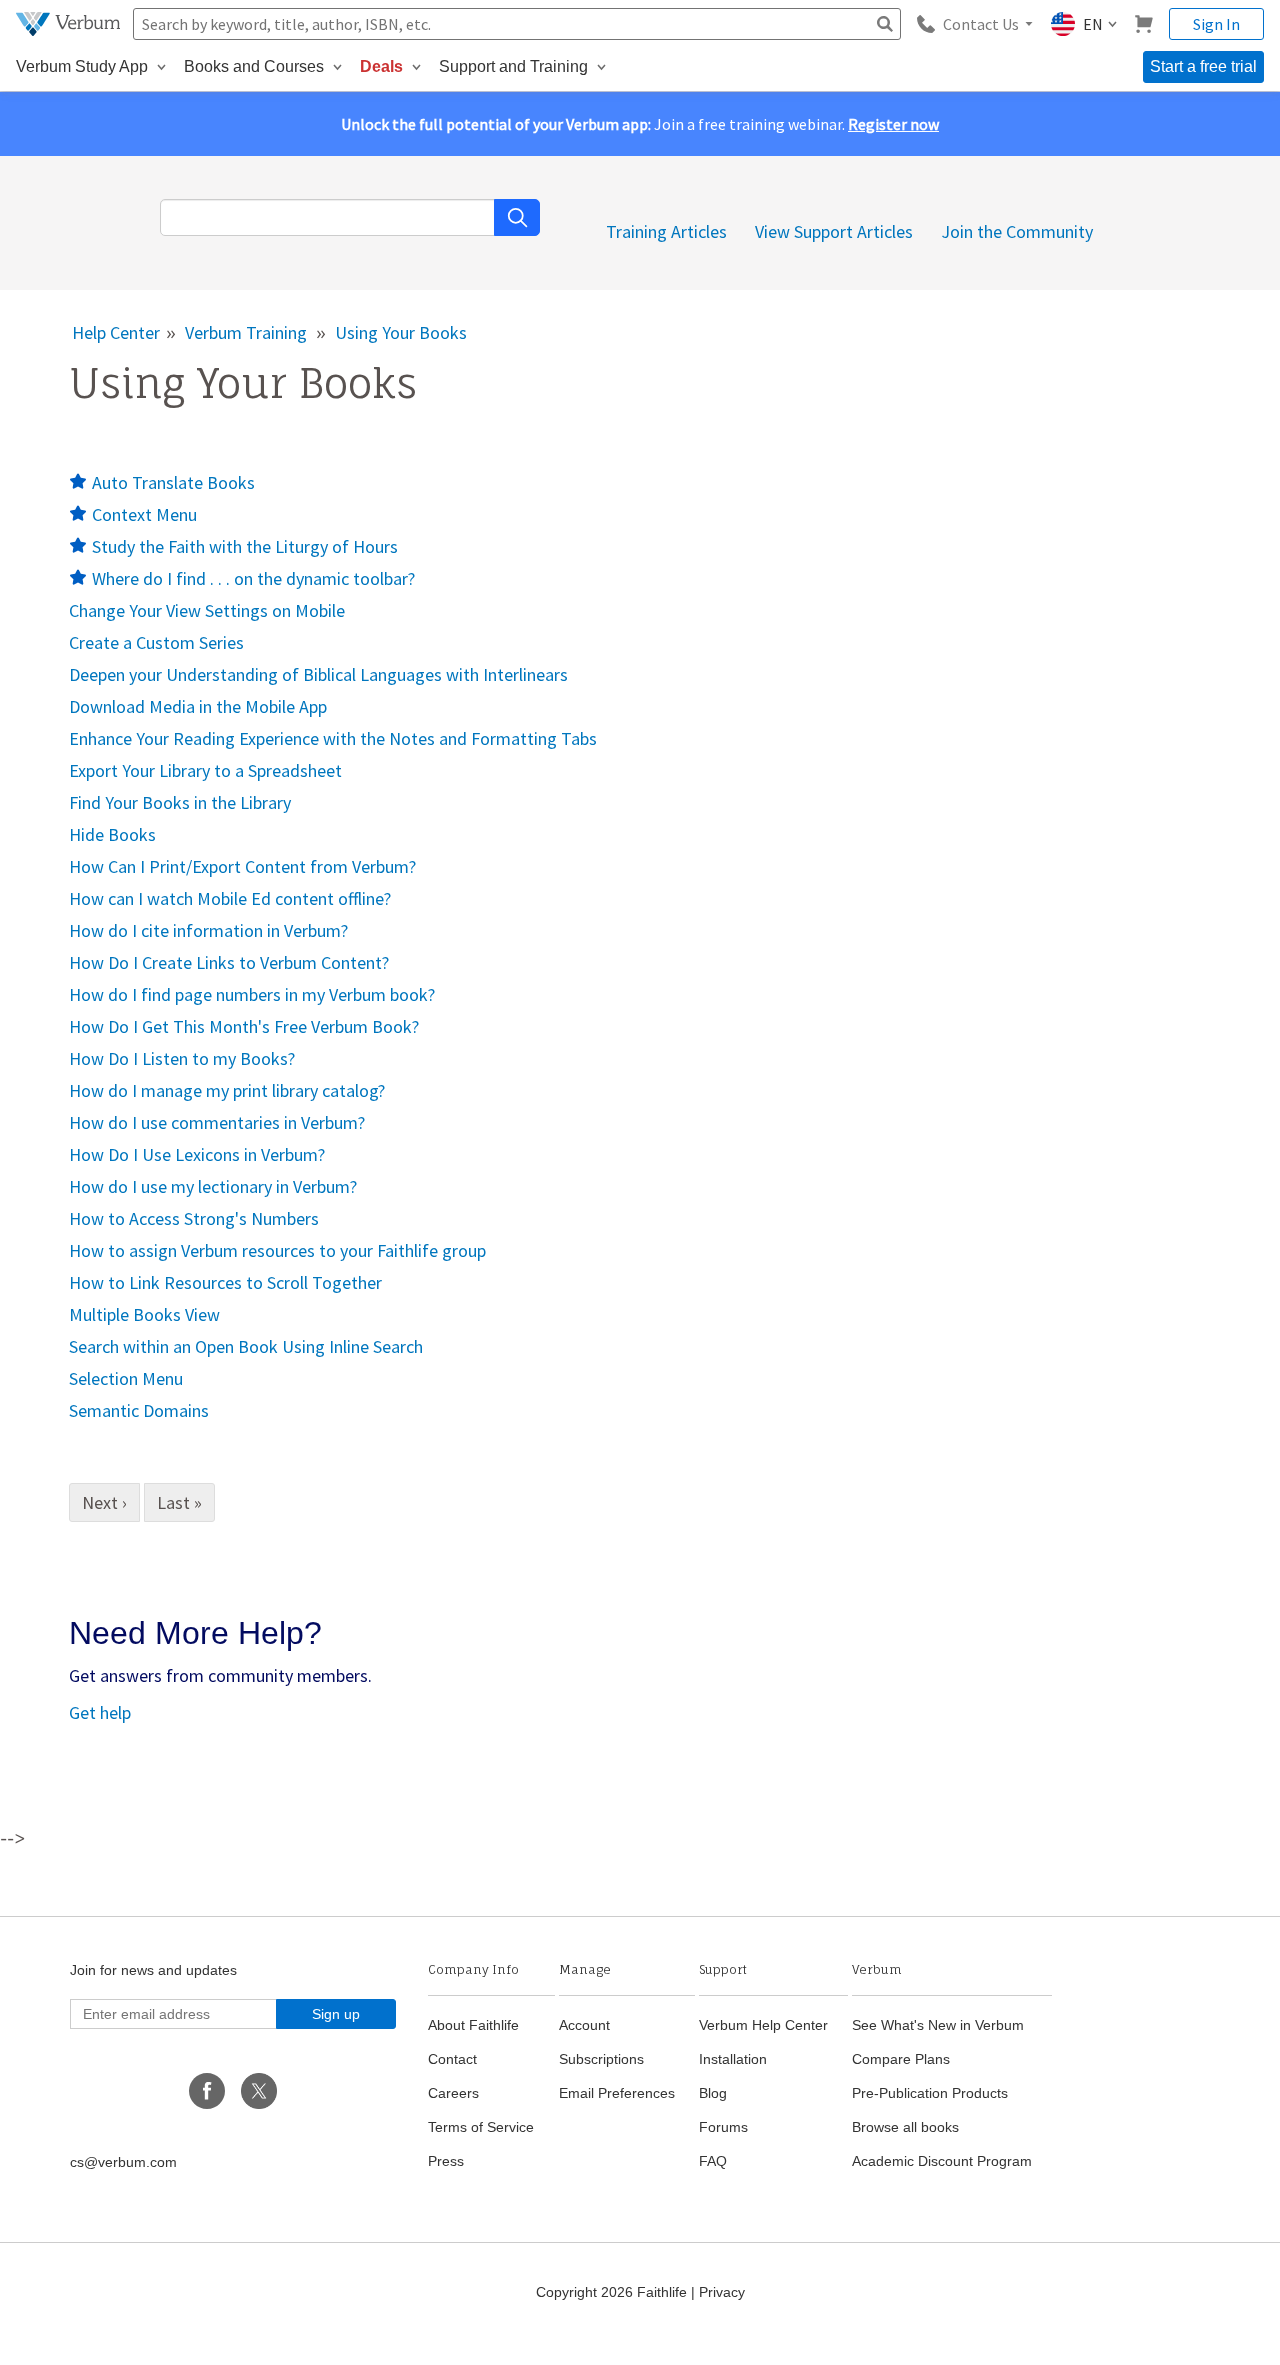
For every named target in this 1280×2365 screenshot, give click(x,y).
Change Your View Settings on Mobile (207, 610)
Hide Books (112, 834)
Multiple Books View (144, 1314)
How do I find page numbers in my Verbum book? (252, 994)
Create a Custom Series (156, 642)
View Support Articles (834, 231)
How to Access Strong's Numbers (194, 1218)
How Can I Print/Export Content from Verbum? (242, 866)
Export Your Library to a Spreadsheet (205, 770)
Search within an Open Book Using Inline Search (246, 1346)
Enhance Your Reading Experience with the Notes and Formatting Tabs (333, 738)
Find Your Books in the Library (180, 802)
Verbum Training (246, 332)
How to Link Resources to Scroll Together (225, 1282)
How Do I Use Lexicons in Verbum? (197, 1154)
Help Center (116, 332)
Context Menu (144, 514)
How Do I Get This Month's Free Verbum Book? (244, 1026)
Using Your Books (401, 332)
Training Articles (666, 231)
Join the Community (1017, 231)
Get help (100, 1712)
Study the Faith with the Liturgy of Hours (245, 546)
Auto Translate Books (173, 482)
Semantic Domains (139, 1410)
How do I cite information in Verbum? (208, 930)
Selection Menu (126, 1378)
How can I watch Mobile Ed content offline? (230, 898)
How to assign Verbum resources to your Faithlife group (277, 1250)
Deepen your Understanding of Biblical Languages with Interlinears (318, 674)
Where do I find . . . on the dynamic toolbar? (253, 578)
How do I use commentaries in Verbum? (217, 1122)
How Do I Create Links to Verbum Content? (229, 962)
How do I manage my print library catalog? (227, 1090)
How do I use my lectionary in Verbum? (213, 1186)
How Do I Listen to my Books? (182, 1058)
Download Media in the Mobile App (198, 706)
